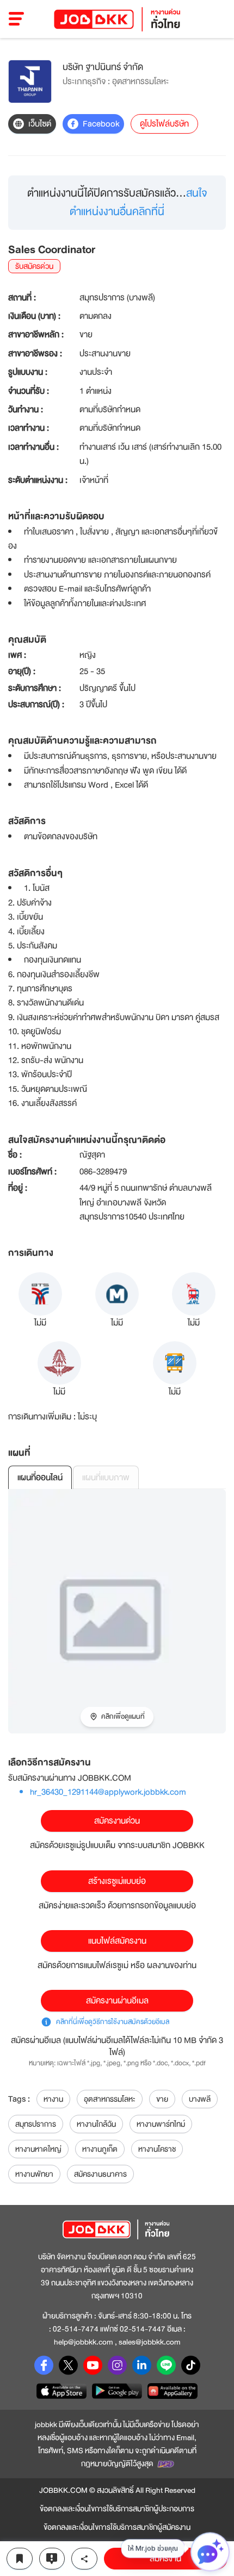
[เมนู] (17, 19)
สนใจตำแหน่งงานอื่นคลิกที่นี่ (138, 202)
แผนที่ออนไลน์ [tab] (40, 1478)
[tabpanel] (117, 1611)
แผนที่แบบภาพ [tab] (106, 1478)
